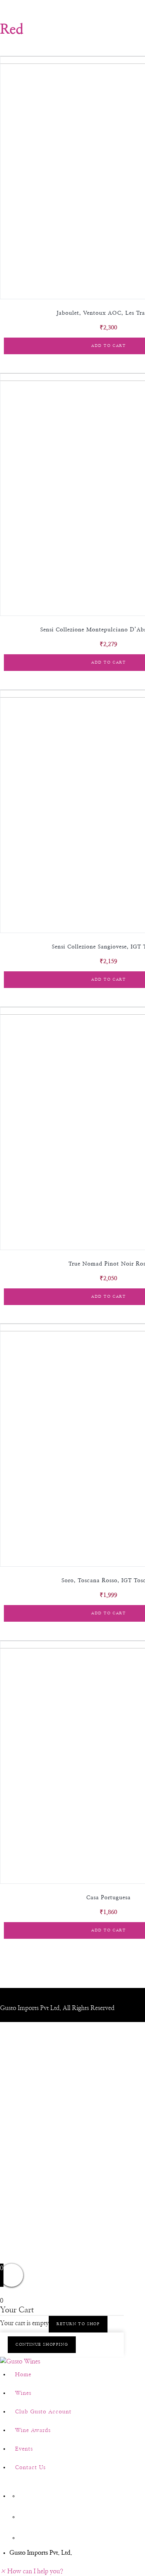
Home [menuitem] (23, 2375)
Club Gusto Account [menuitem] (43, 2412)
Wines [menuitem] (23, 2393)
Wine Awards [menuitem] (33, 2430)
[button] (32, 2571)
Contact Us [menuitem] (30, 2468)
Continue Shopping (42, 2344)
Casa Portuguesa (108, 1898)
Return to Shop (78, 2324)
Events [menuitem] (24, 2449)
